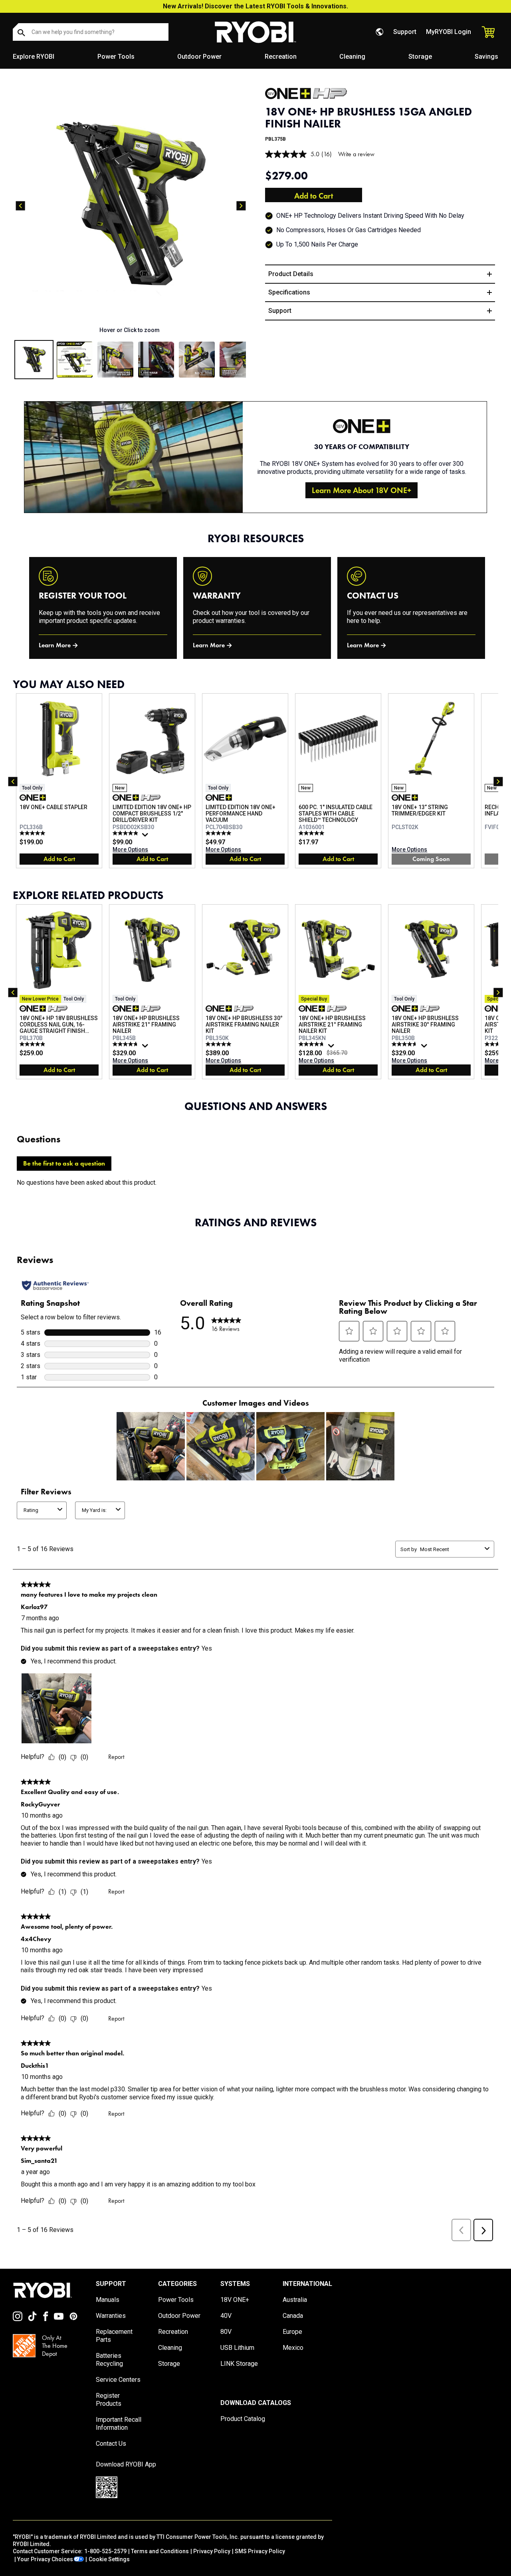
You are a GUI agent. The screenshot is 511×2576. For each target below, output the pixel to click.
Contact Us (111, 2444)
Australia (295, 2300)
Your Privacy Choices (45, 2559)
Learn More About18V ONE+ (361, 490)
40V (226, 2316)
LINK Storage (239, 2364)
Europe (292, 2332)
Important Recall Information (119, 2424)
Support (405, 32)
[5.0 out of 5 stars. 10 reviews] (312, 833)
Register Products (109, 2400)
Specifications (289, 292)
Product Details (291, 274)
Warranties (111, 2316)
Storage (420, 57)
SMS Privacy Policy (260, 2551)
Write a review (356, 154)
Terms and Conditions (160, 2551)
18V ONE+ (235, 2300)
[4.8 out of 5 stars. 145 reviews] (126, 1044)
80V (226, 2332)
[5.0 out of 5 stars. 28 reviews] (219, 833)
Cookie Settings (109, 2559)
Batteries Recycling (109, 2360)
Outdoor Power (199, 57)
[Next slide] (241, 206)
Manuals (108, 2300)
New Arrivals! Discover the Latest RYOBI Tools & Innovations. (255, 6)
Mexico (293, 2348)
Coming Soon (431, 859)
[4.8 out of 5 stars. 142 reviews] (312, 1044)
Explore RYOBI (34, 57)
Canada (293, 2316)
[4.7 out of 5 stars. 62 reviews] (405, 1044)
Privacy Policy (212, 2551)
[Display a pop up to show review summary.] (146, 837)
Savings (486, 57)
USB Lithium (237, 2348)
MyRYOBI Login (449, 32)
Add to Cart (314, 196)
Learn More (55, 645)
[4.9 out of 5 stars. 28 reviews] (33, 1044)
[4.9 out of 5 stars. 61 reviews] (126, 833)
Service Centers (118, 2380)
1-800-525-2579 (105, 2551)
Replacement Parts (114, 2336)
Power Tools (116, 57)
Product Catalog (243, 2419)
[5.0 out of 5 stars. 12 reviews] (33, 833)
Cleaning (352, 57)
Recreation (281, 57)
